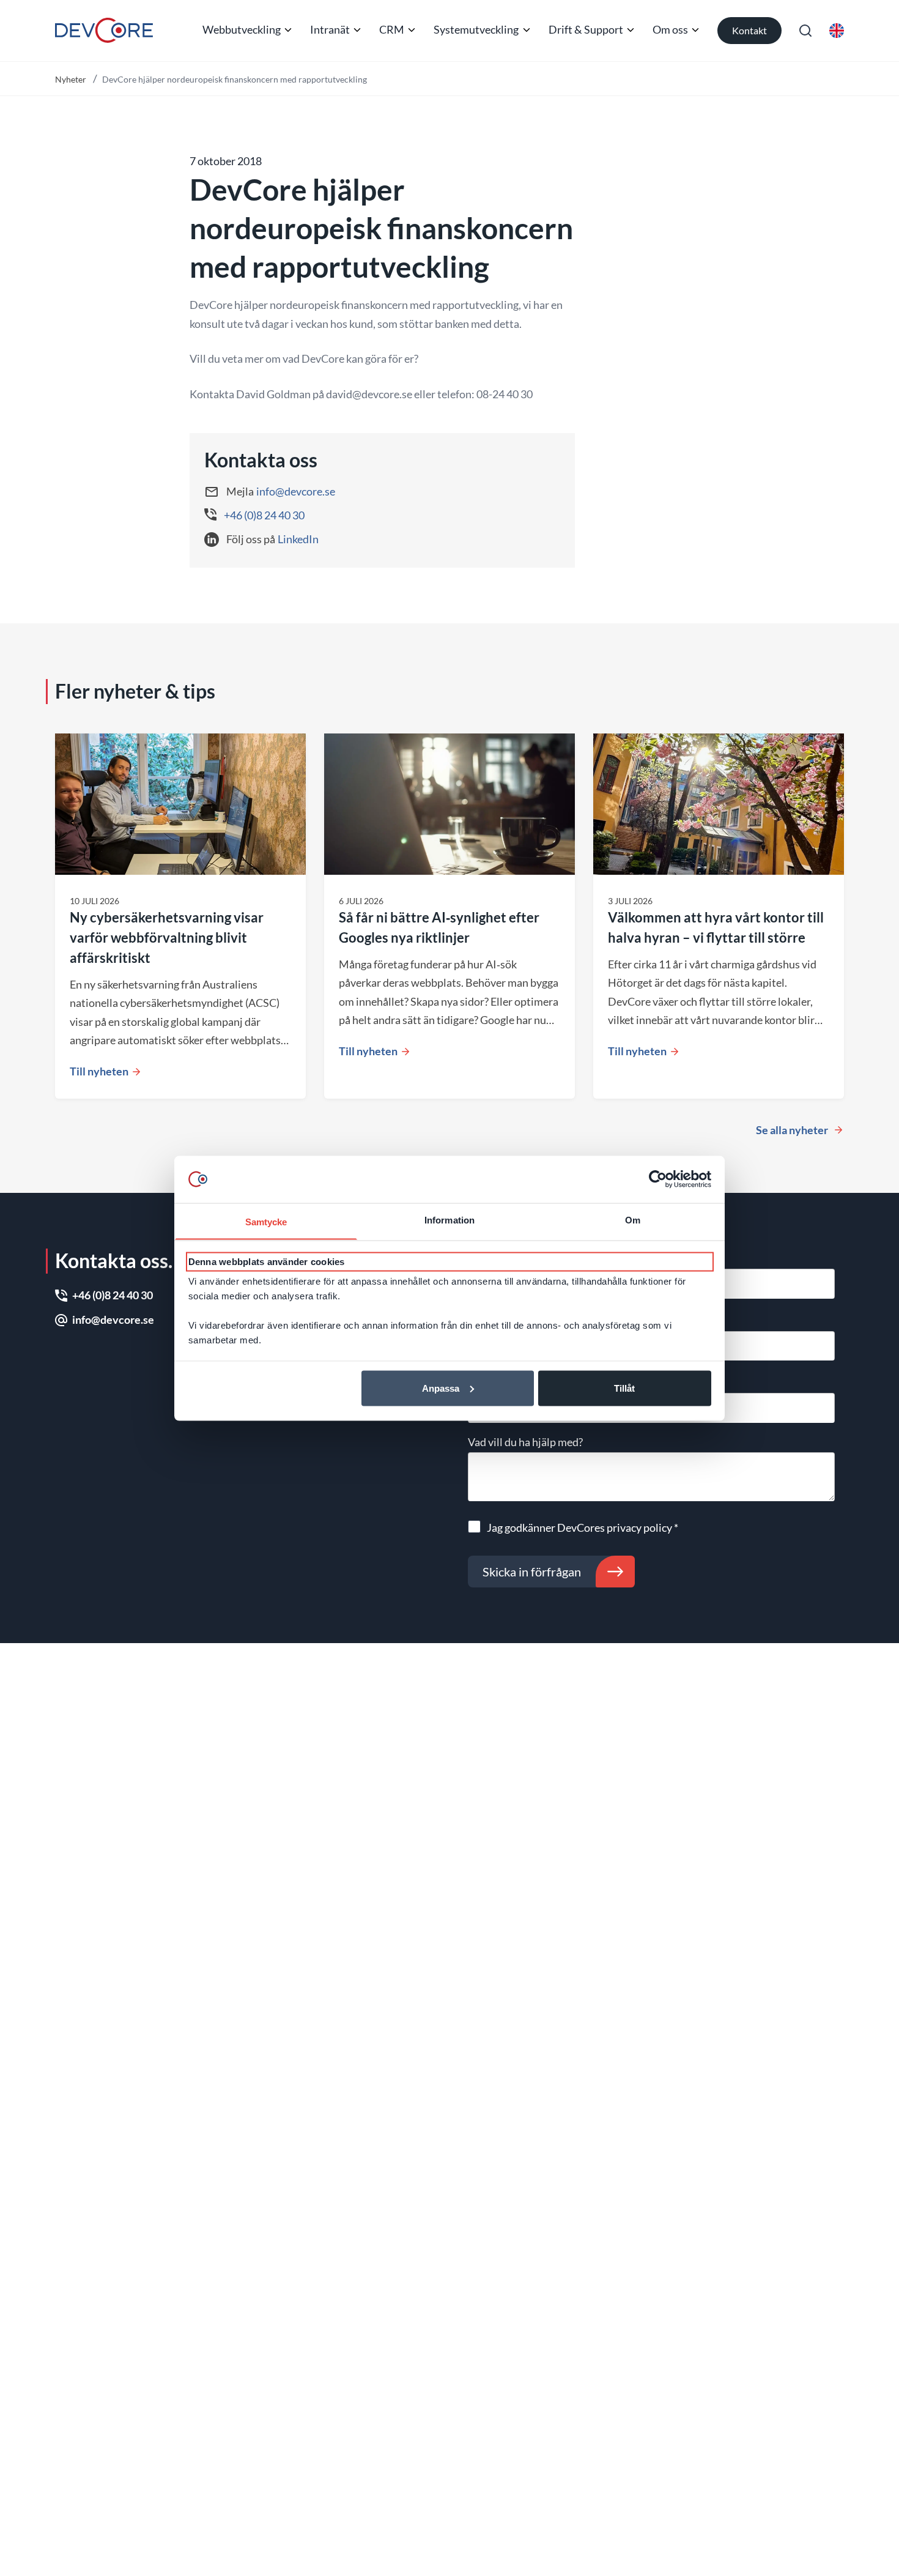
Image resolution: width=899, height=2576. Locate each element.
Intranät (330, 29)
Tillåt (624, 1388)
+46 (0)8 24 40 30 (264, 515)
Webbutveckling (242, 29)
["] (104, 30)
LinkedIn (298, 539)
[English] (837, 31)
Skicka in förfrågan (532, 1572)
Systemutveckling (476, 29)
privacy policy (639, 1527)
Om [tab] (633, 1219)
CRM (392, 29)
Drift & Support (586, 29)
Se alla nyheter (792, 1130)
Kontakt (749, 30)
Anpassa (441, 1388)
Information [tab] (449, 1219)
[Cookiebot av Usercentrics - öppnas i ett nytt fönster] (658, 1179)
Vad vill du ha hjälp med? (525, 1442)
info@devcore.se (296, 491)
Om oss (670, 29)
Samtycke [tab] (266, 1221)
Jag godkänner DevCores (583, 1527)
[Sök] (805, 31)
